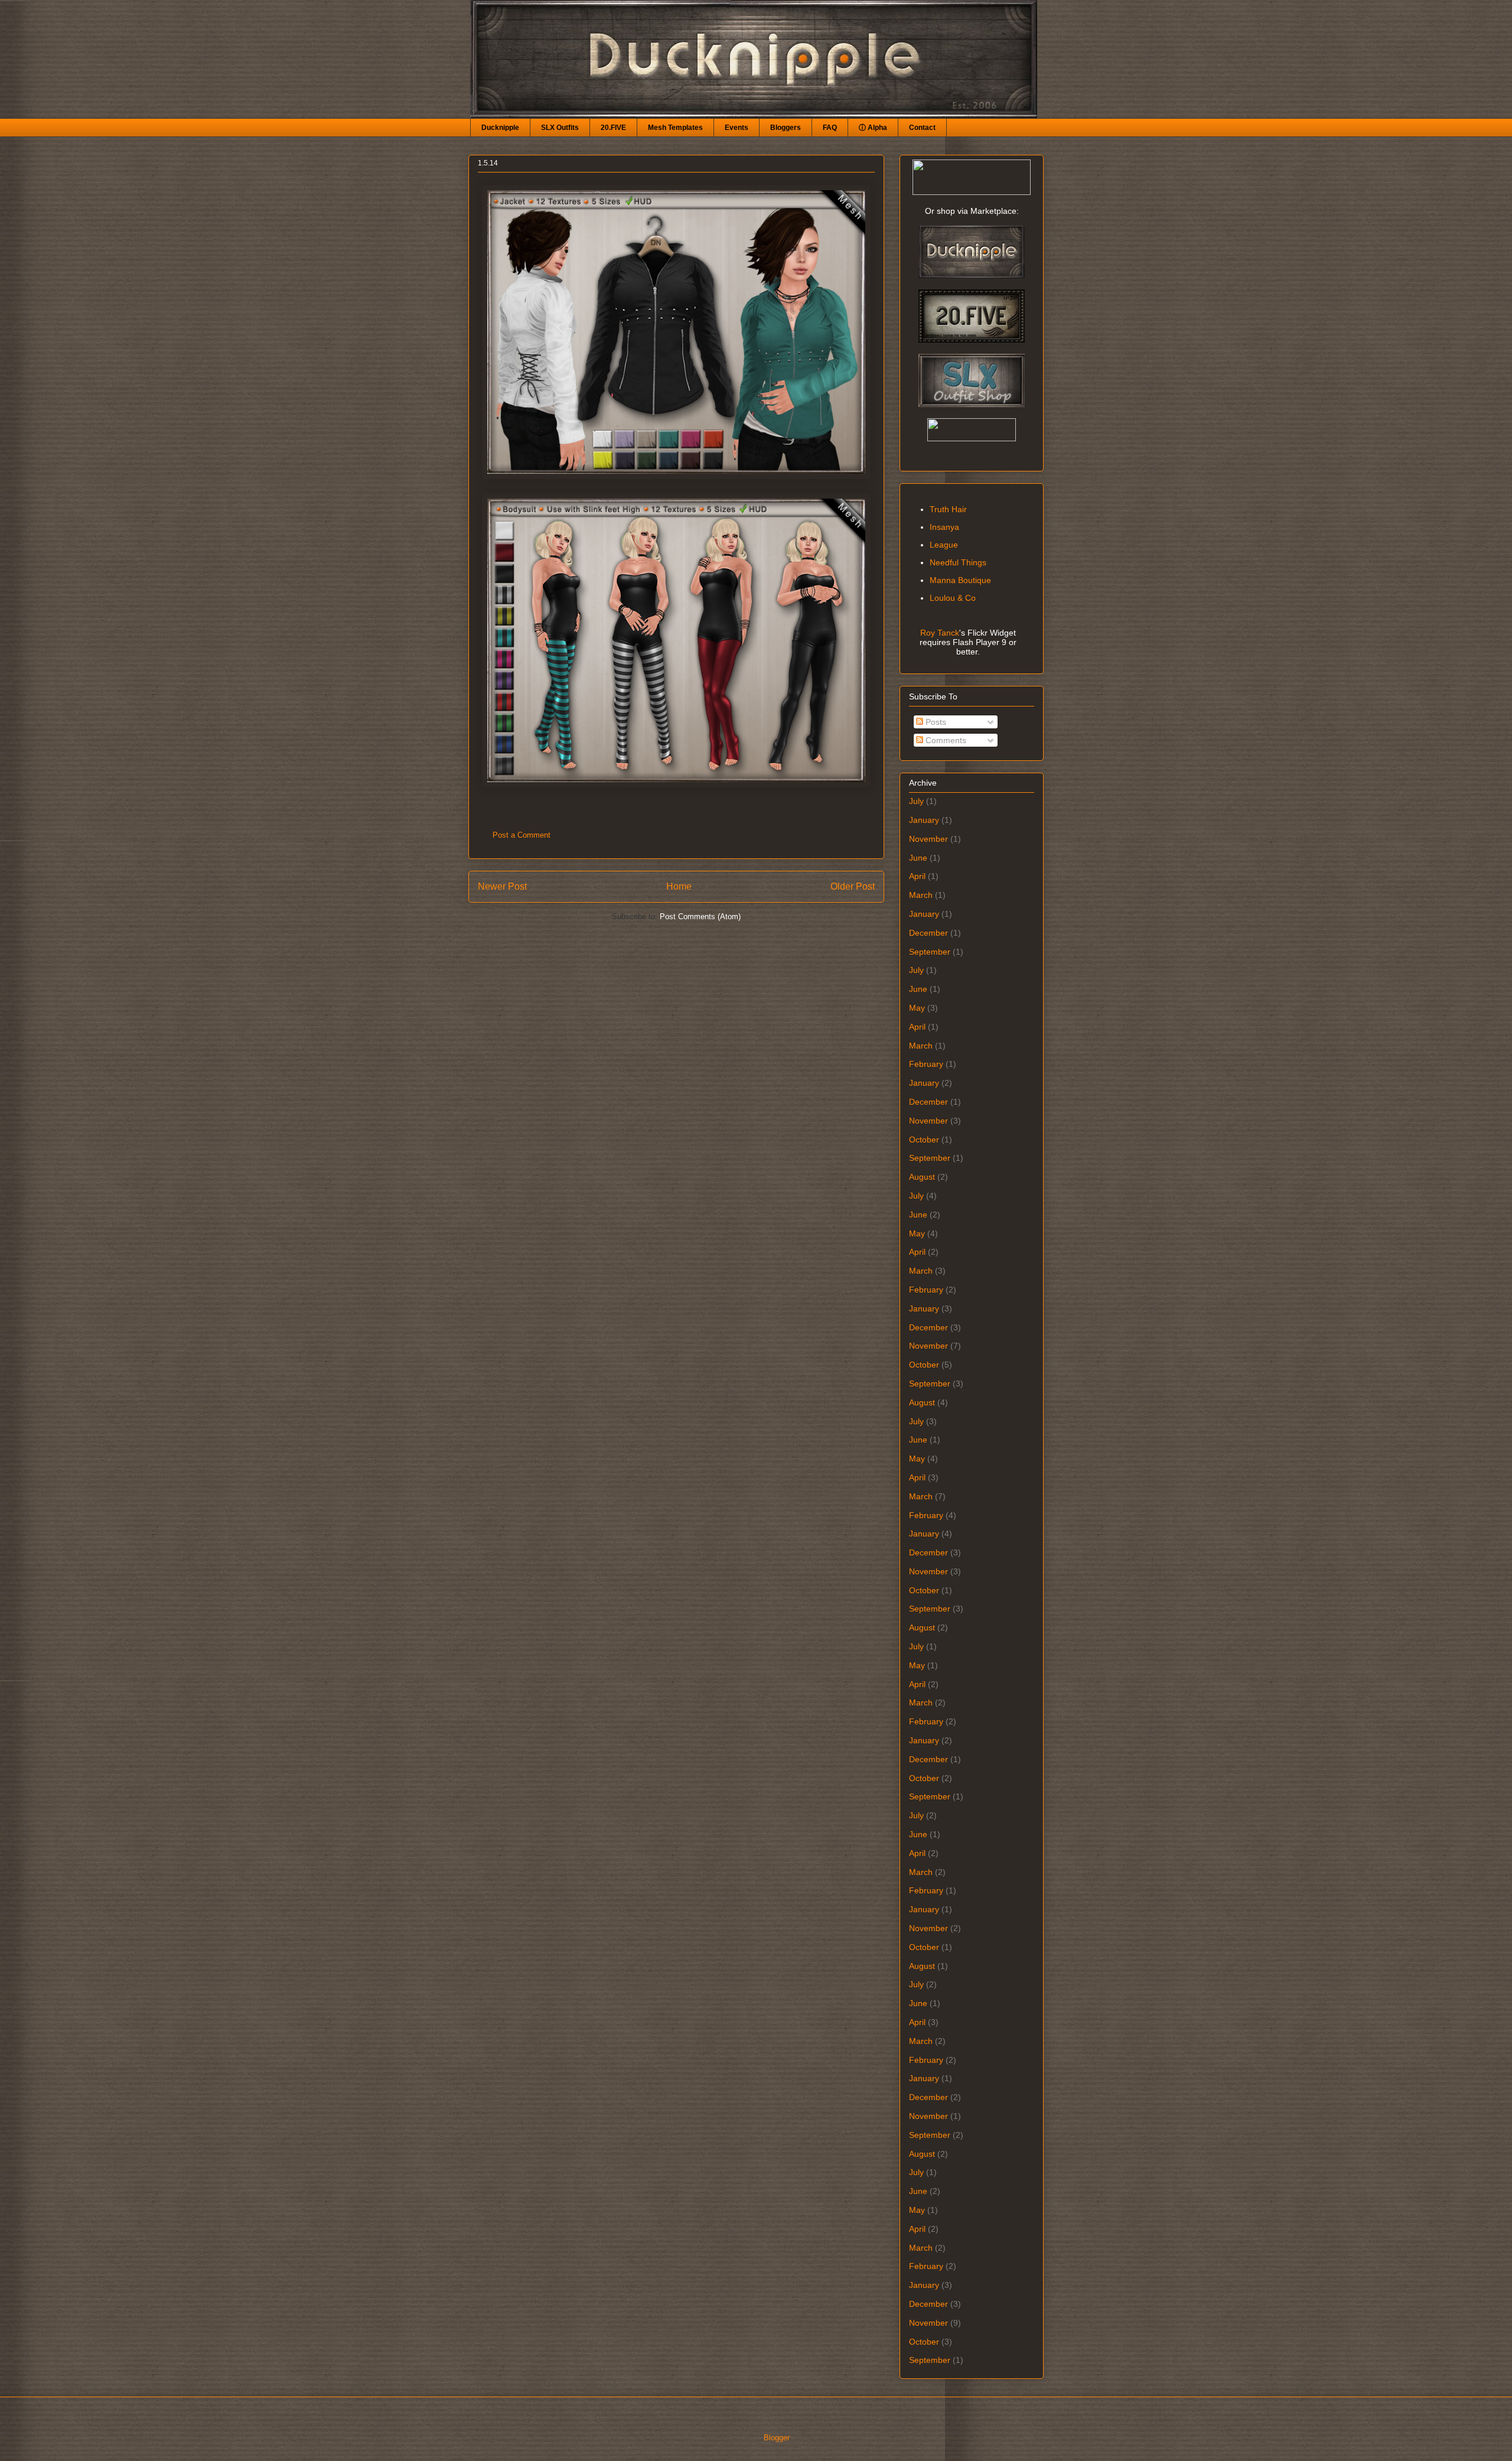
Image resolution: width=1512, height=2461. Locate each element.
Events (737, 128)
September (930, 952)
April (917, 876)
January (924, 820)
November (928, 839)
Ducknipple (500, 128)
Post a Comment (522, 835)
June (918, 858)
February (926, 1064)
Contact (922, 128)
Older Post (853, 886)
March (921, 895)
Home (679, 886)
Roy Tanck (940, 633)
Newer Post (502, 886)
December (928, 933)
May (917, 1008)
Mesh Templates (675, 128)
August (922, 1177)
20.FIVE (613, 128)
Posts (935, 722)
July (916, 801)
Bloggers (786, 128)
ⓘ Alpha (873, 128)
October (924, 1140)
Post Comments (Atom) (700, 917)
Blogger (776, 2438)
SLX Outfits (560, 128)
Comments (945, 740)
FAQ (830, 128)
